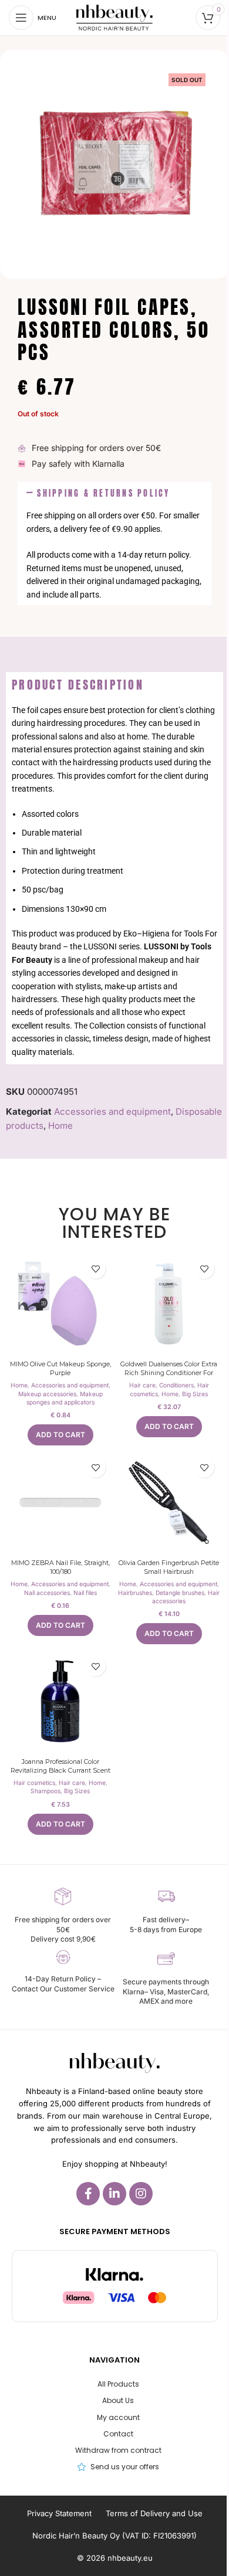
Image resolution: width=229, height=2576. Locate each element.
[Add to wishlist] (95, 1269)
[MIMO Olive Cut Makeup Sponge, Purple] (60, 1304)
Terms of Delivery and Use (154, 2513)
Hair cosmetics (34, 1783)
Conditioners (176, 1385)
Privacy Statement (59, 2513)
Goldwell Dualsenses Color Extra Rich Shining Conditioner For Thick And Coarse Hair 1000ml (169, 1373)
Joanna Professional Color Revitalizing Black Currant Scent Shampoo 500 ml (60, 1771)
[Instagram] (141, 2194)
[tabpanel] (114, 881)
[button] (114, 493)
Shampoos (46, 1791)
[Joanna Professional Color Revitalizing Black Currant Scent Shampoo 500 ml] (60, 1701)
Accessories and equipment (112, 1111)
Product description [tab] (78, 685)
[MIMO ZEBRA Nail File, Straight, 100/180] (60, 1503)
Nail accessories (47, 1593)
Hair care (142, 1385)
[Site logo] (114, 17)
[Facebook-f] (88, 2194)
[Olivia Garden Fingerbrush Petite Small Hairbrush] (169, 1503)
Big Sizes (195, 1394)
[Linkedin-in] (114, 2194)
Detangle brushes (180, 1593)
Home (60, 1126)
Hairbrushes (135, 1593)
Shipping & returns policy (103, 493)
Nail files (85, 1593)
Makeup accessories (47, 1394)
